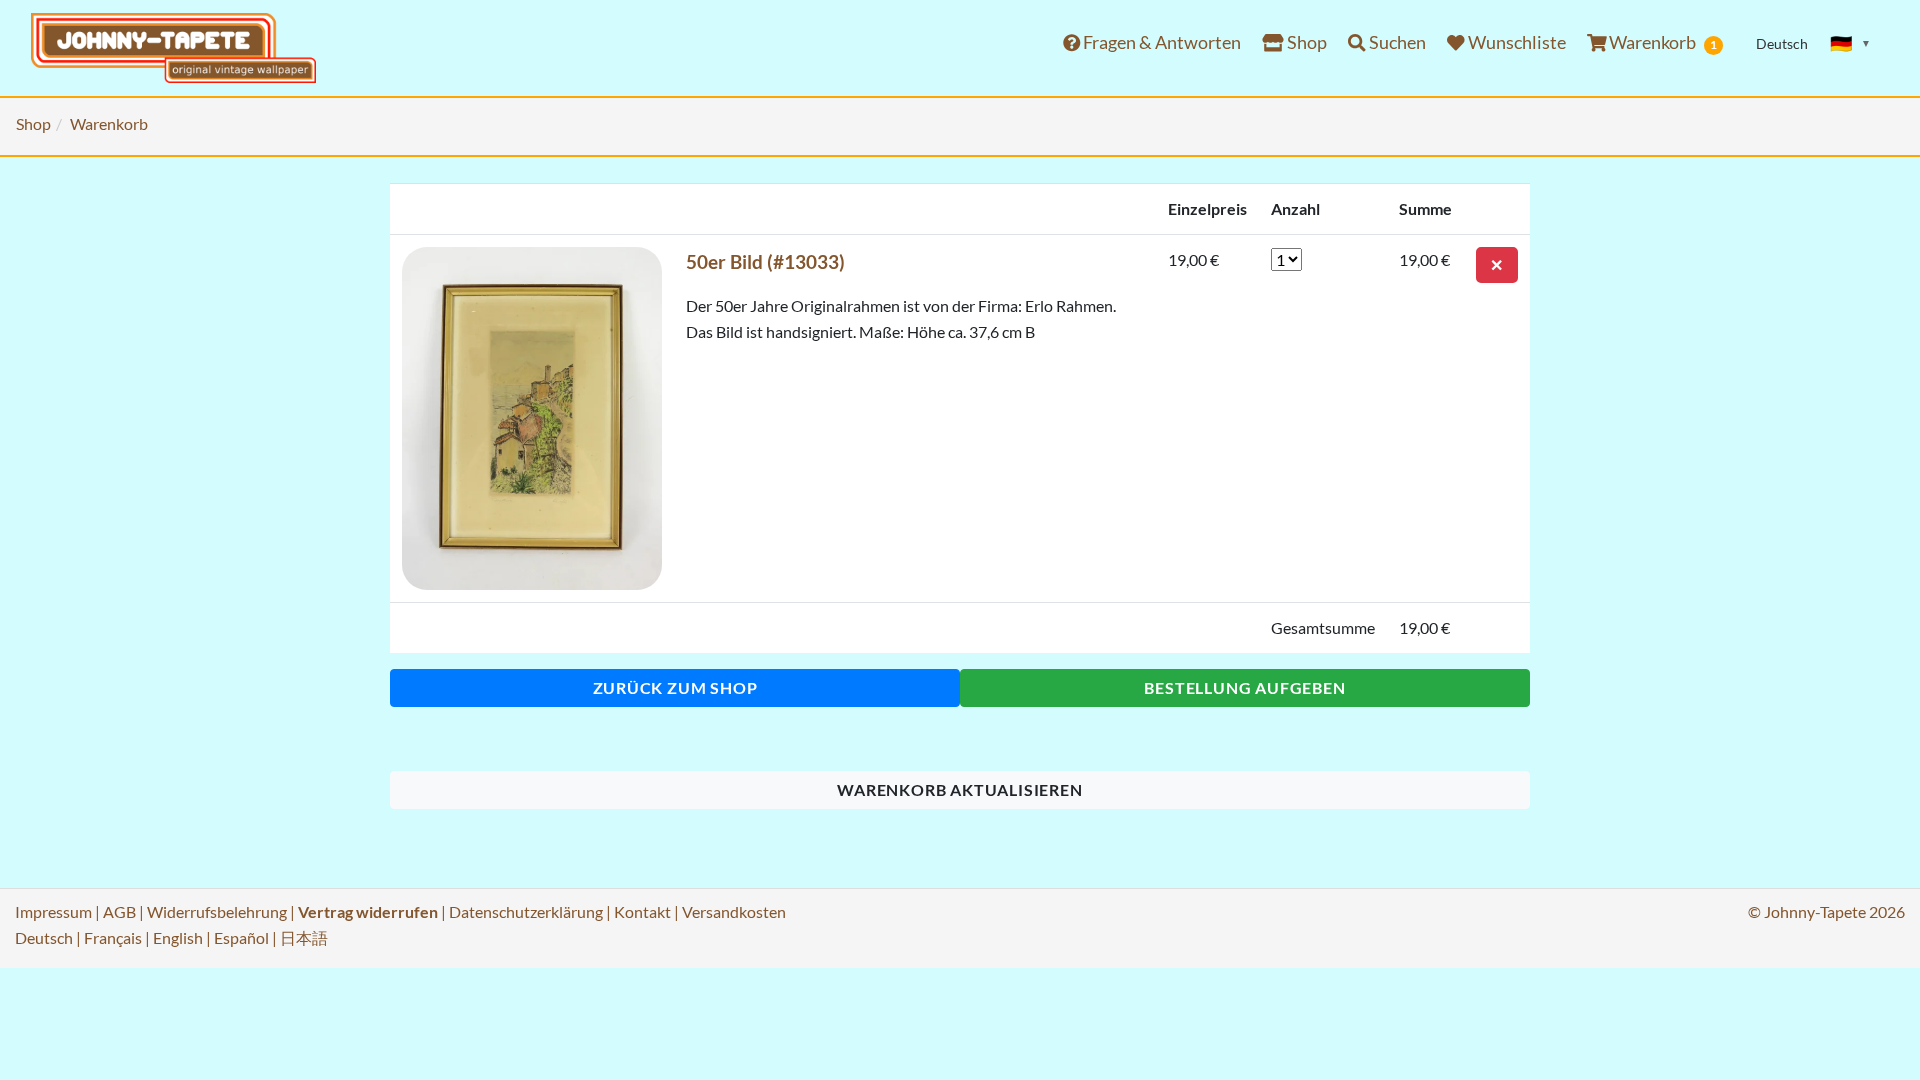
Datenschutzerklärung (526, 911)
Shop (1305, 42)
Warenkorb (1661, 42)
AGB (119, 911)
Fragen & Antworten (1160, 42)
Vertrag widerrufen (368, 911)
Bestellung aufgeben (1244, 687)
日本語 (304, 937)
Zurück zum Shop (675, 687)
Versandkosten (734, 911)
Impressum (53, 911)
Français (113, 937)
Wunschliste (1515, 42)
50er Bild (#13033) (765, 261)
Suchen (1396, 42)
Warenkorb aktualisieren (959, 789)
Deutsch (44, 937)
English (178, 937)
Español (241, 937)
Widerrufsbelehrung (217, 911)
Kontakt (642, 911)
